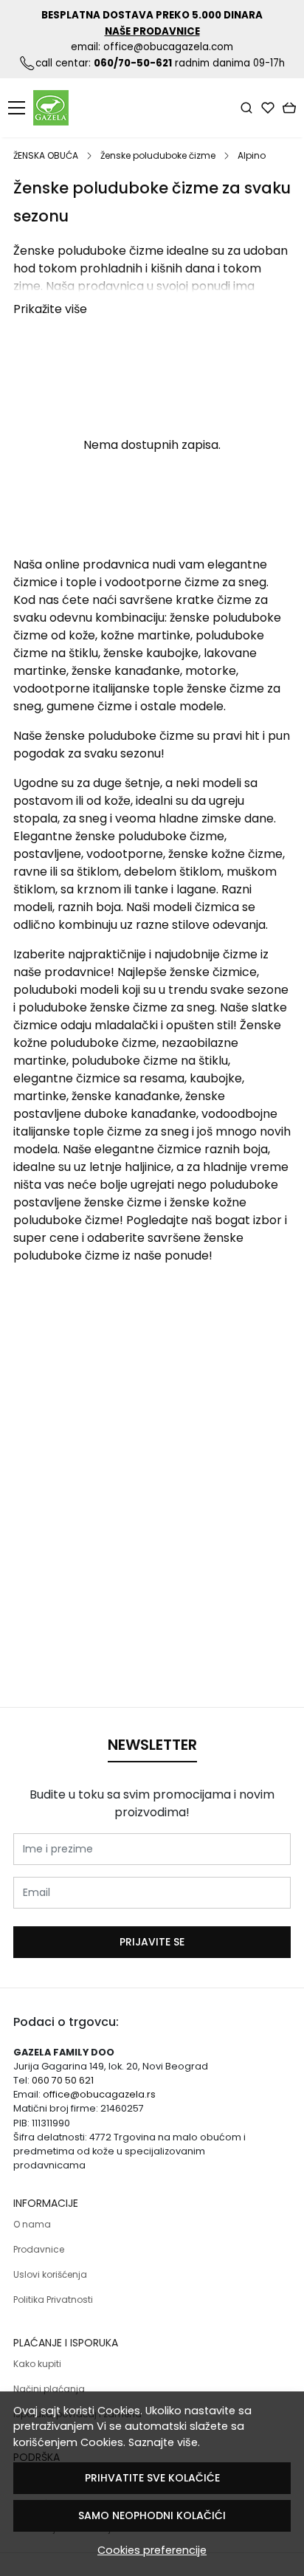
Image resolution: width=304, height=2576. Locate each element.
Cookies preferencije (152, 2550)
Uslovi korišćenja (50, 2274)
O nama (32, 2224)
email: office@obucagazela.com (152, 47)
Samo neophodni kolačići (152, 2515)
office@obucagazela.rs (99, 2094)
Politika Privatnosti (53, 2299)
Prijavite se (152, 1942)
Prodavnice (39, 2249)
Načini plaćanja (49, 2389)
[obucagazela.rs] (55, 108)
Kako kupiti (37, 2364)
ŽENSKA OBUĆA (46, 155)
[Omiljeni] (268, 108)
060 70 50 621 (63, 2080)
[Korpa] (289, 108)
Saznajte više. (164, 2442)
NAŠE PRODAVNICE (152, 31)
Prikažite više (50, 309)
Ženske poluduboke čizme (158, 155)
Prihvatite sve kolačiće (152, 2478)
